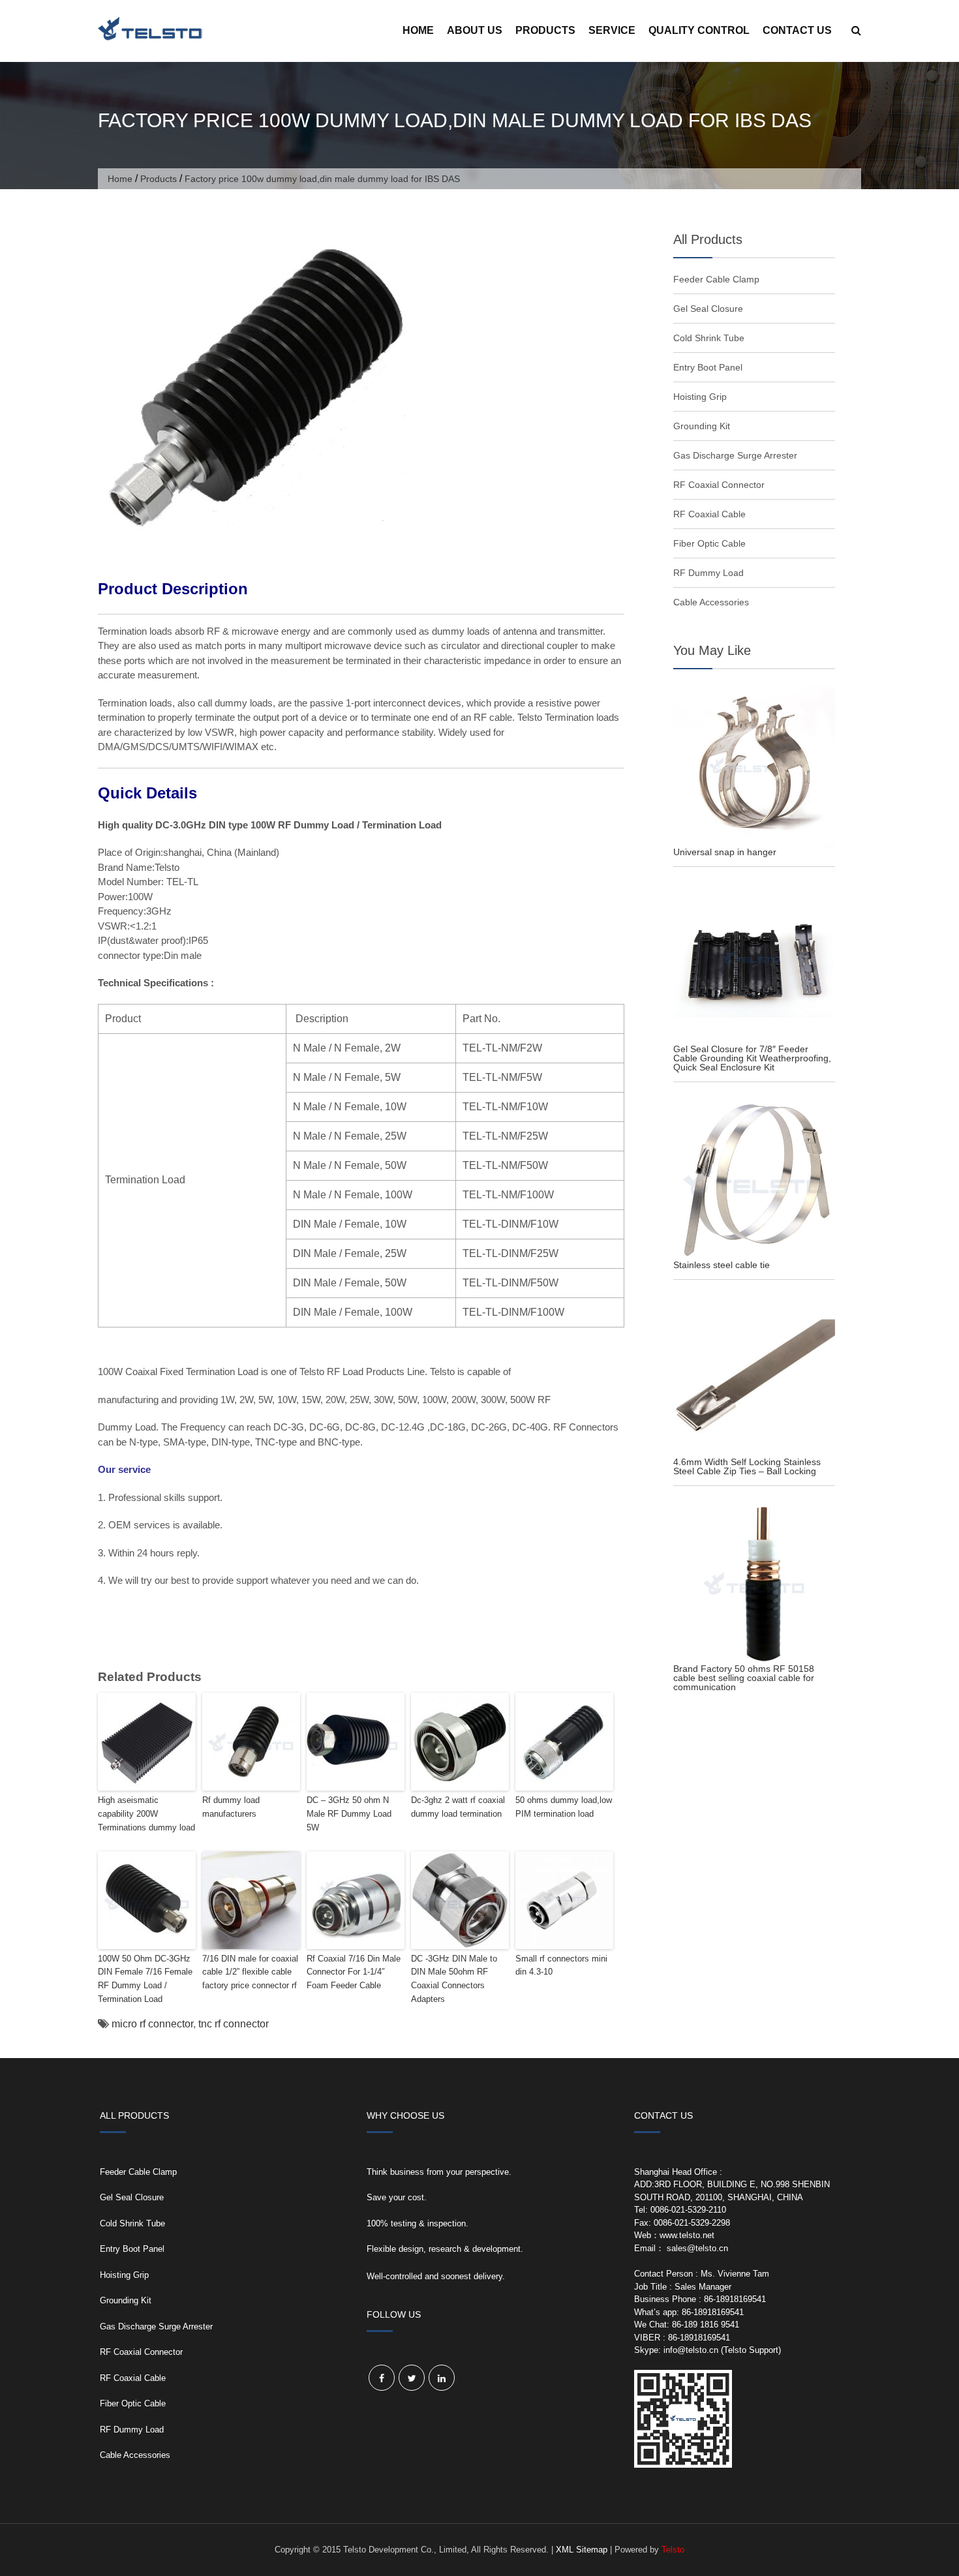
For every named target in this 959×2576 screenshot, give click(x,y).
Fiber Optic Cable (709, 543)
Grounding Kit (702, 426)
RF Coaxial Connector (719, 485)
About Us (475, 30)
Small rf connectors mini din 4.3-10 (561, 1965)
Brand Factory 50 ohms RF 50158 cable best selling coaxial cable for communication (744, 1678)
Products (545, 30)
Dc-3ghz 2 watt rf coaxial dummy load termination (458, 1807)
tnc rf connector (234, 2024)
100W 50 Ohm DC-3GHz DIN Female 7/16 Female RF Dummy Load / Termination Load (145, 1979)
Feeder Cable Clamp (716, 279)
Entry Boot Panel (708, 367)
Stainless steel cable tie (722, 1265)
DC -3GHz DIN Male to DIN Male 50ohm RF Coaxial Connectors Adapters (454, 1979)
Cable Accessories (711, 602)
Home (418, 30)
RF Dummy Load (708, 573)
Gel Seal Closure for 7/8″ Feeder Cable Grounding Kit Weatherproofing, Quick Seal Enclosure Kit (752, 1058)
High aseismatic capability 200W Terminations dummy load (146, 1814)
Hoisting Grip (700, 397)
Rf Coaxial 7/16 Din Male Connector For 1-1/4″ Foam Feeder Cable (354, 1972)
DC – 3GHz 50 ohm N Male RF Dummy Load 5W (349, 1814)
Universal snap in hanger (725, 852)
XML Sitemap (582, 2550)
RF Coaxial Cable (709, 514)
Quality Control (699, 30)
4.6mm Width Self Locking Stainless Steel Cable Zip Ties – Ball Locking (747, 1466)
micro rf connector (152, 2024)
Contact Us (797, 30)
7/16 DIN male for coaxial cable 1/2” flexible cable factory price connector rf (250, 1972)
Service (612, 30)
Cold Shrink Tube (709, 338)
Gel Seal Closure (708, 309)
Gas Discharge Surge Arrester (735, 455)
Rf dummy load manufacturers (231, 1807)
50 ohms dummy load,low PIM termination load (564, 1807)
